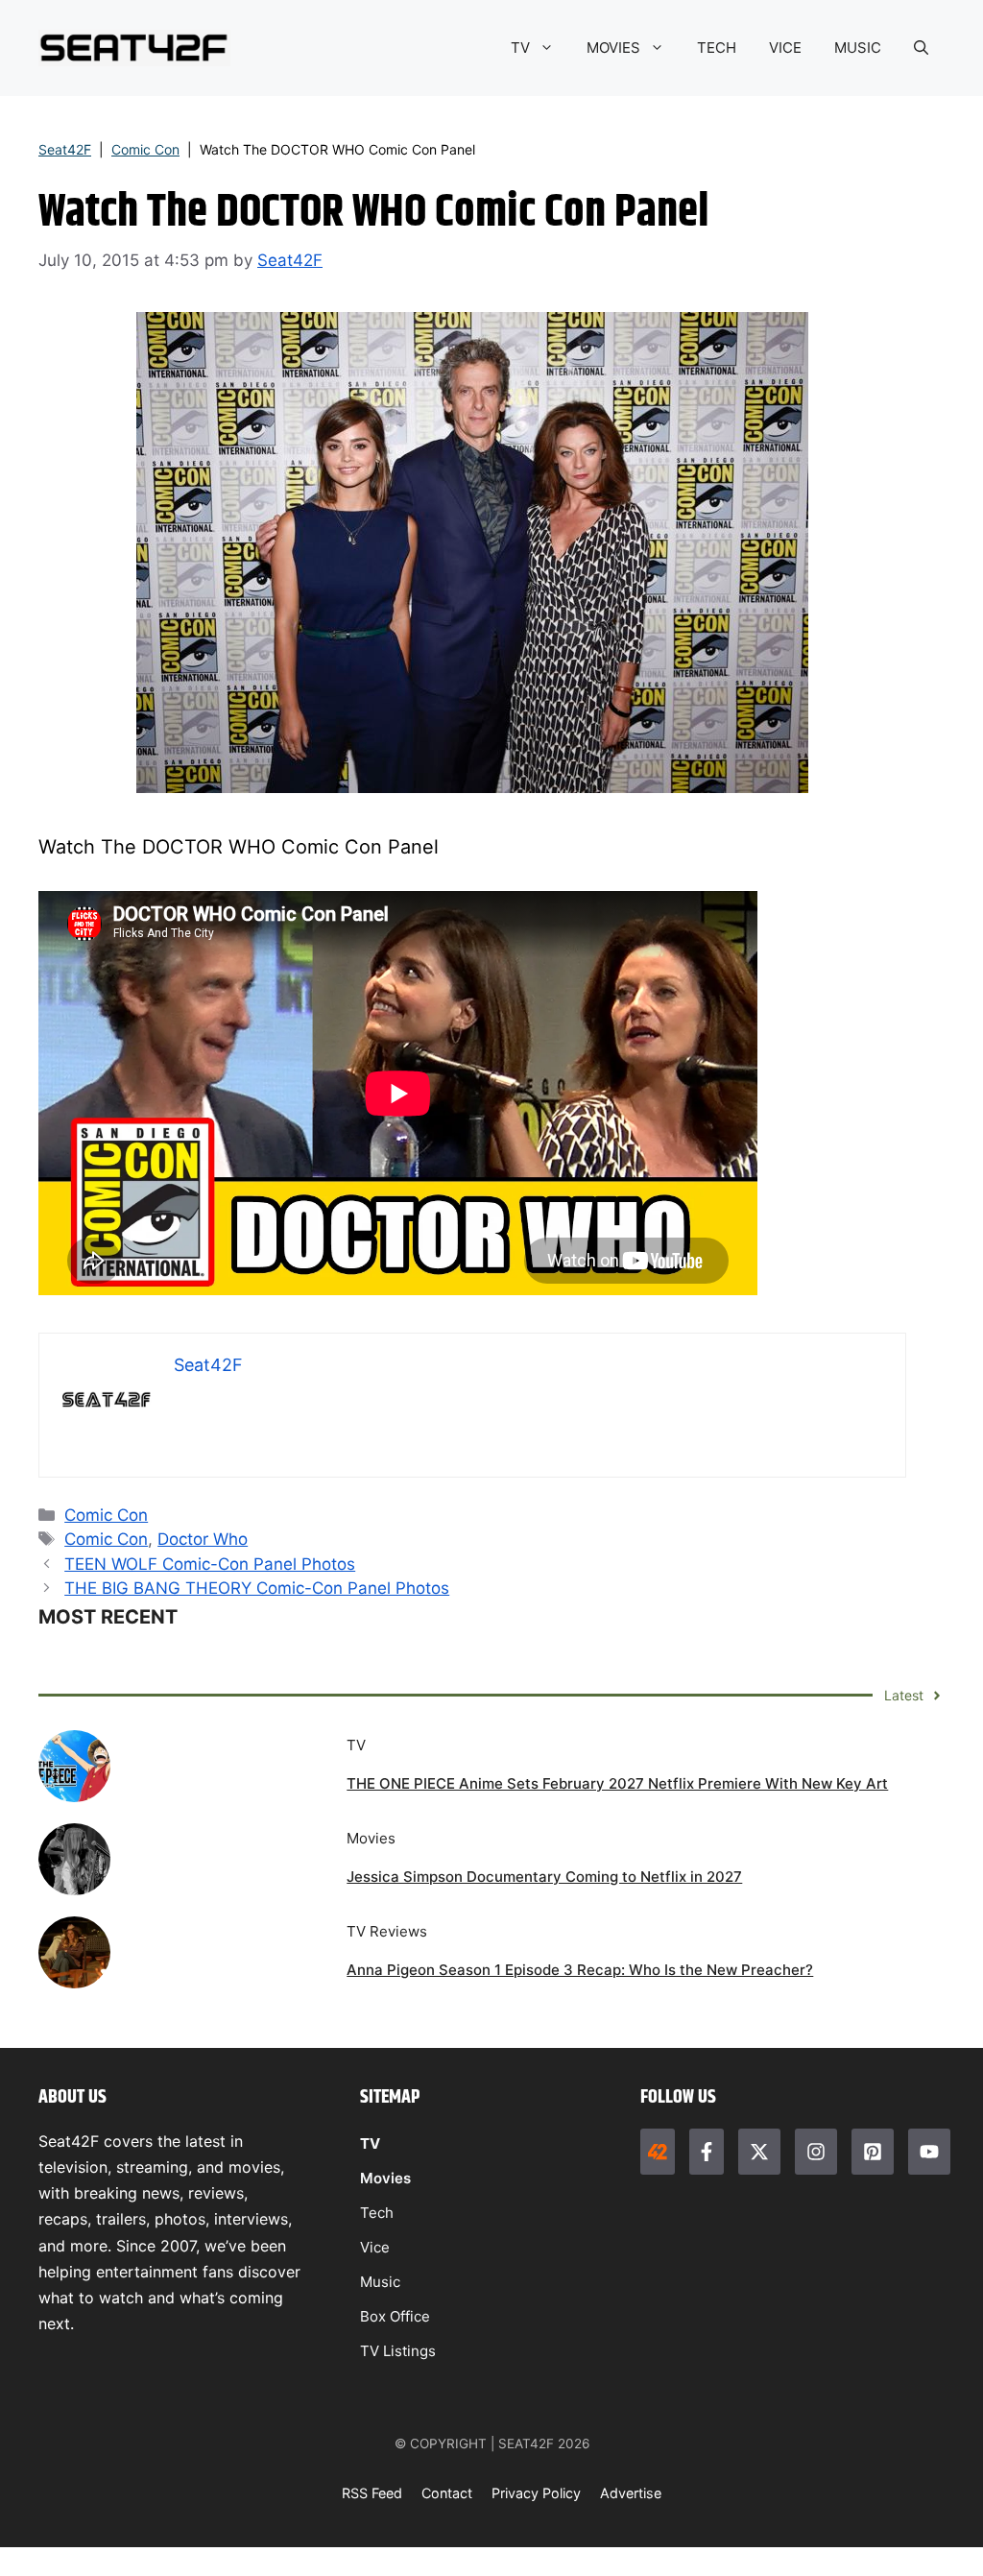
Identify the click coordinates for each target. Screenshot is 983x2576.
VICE (785, 48)
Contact (447, 2493)
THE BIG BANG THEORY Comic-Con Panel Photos (257, 1588)
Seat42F (65, 149)
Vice (375, 2247)
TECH (717, 48)
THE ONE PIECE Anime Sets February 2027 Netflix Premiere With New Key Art (617, 1783)
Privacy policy (536, 2493)
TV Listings (398, 2351)
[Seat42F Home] (658, 2152)
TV (520, 48)
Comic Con (145, 149)
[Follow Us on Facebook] (707, 2152)
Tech (377, 2213)
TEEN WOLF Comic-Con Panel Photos (210, 1564)
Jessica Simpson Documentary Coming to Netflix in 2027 (544, 1877)
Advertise (631, 2493)
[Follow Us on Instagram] (816, 2152)
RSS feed (372, 2493)
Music (380, 2282)
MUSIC (858, 48)
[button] (921, 48)
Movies (385, 2178)
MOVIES (613, 48)
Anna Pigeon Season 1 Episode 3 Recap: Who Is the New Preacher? (580, 1970)
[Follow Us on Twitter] (759, 2152)
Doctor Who (203, 1539)
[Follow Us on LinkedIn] (873, 2152)
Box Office (395, 2316)
